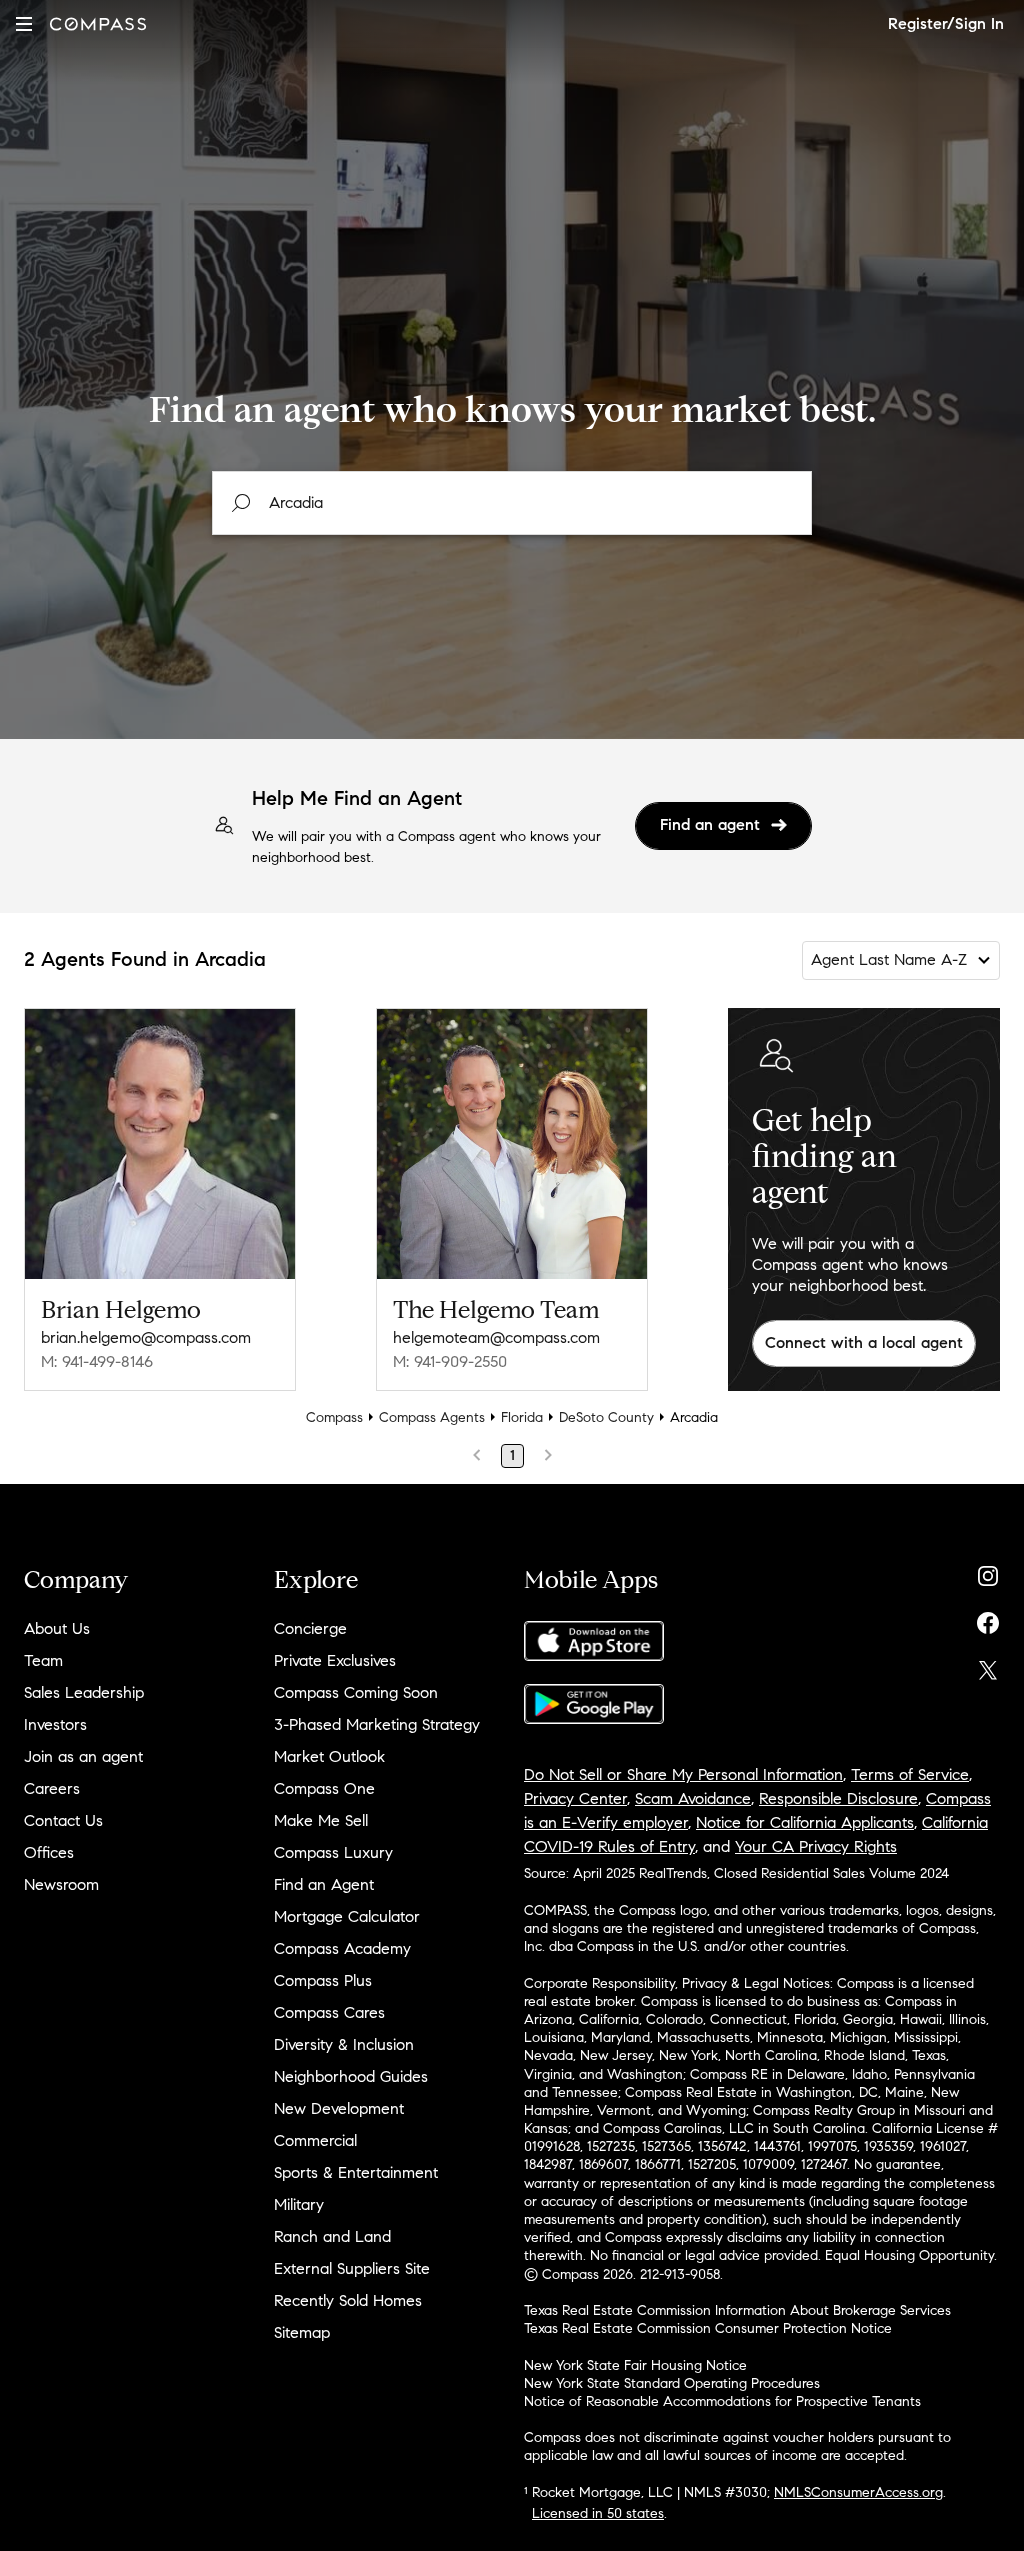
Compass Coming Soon (356, 1692)
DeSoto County (606, 1417)
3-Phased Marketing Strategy (377, 1724)
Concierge (310, 1628)
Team (43, 1660)
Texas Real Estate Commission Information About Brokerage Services (737, 2310)
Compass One (324, 1788)
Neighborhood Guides (351, 2076)
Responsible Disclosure (838, 1798)
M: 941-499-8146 (97, 1361)
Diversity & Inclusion (344, 2044)
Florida (522, 1417)
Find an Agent (324, 1884)
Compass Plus (323, 1980)
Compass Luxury (333, 1852)
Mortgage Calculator (347, 1916)
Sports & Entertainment (356, 2172)
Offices (49, 1852)
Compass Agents (432, 1417)
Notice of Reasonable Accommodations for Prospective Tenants (722, 2401)
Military (299, 2204)
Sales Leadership (84, 1692)
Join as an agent (83, 1756)
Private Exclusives (335, 1660)
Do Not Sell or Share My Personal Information (683, 1774)
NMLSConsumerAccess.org (858, 2492)
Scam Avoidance (693, 1798)
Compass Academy (342, 1948)
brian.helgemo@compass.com (146, 1337)
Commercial (315, 2140)
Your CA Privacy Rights (816, 1846)
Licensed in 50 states (598, 2513)
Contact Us (63, 1820)
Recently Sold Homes (348, 2300)
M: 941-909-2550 (450, 1361)
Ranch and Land (332, 2236)
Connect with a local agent (864, 1342)
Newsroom (61, 1884)
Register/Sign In (946, 23)
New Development (339, 2108)
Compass (334, 1417)
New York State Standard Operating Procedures (672, 2383)
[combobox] (512, 503)
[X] (988, 1665)
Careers (52, 1788)
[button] (24, 23)
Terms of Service (910, 1774)
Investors (55, 1724)
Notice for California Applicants (805, 1822)
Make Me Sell (321, 1820)
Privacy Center (575, 1798)
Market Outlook (329, 1756)
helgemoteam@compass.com (496, 1337)
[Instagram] (988, 1571)
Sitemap (302, 2332)
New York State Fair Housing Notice (635, 2365)
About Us (57, 1628)
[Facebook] (988, 1618)
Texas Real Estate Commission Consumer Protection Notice (708, 2328)
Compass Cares (329, 2012)
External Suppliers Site (352, 2268)
